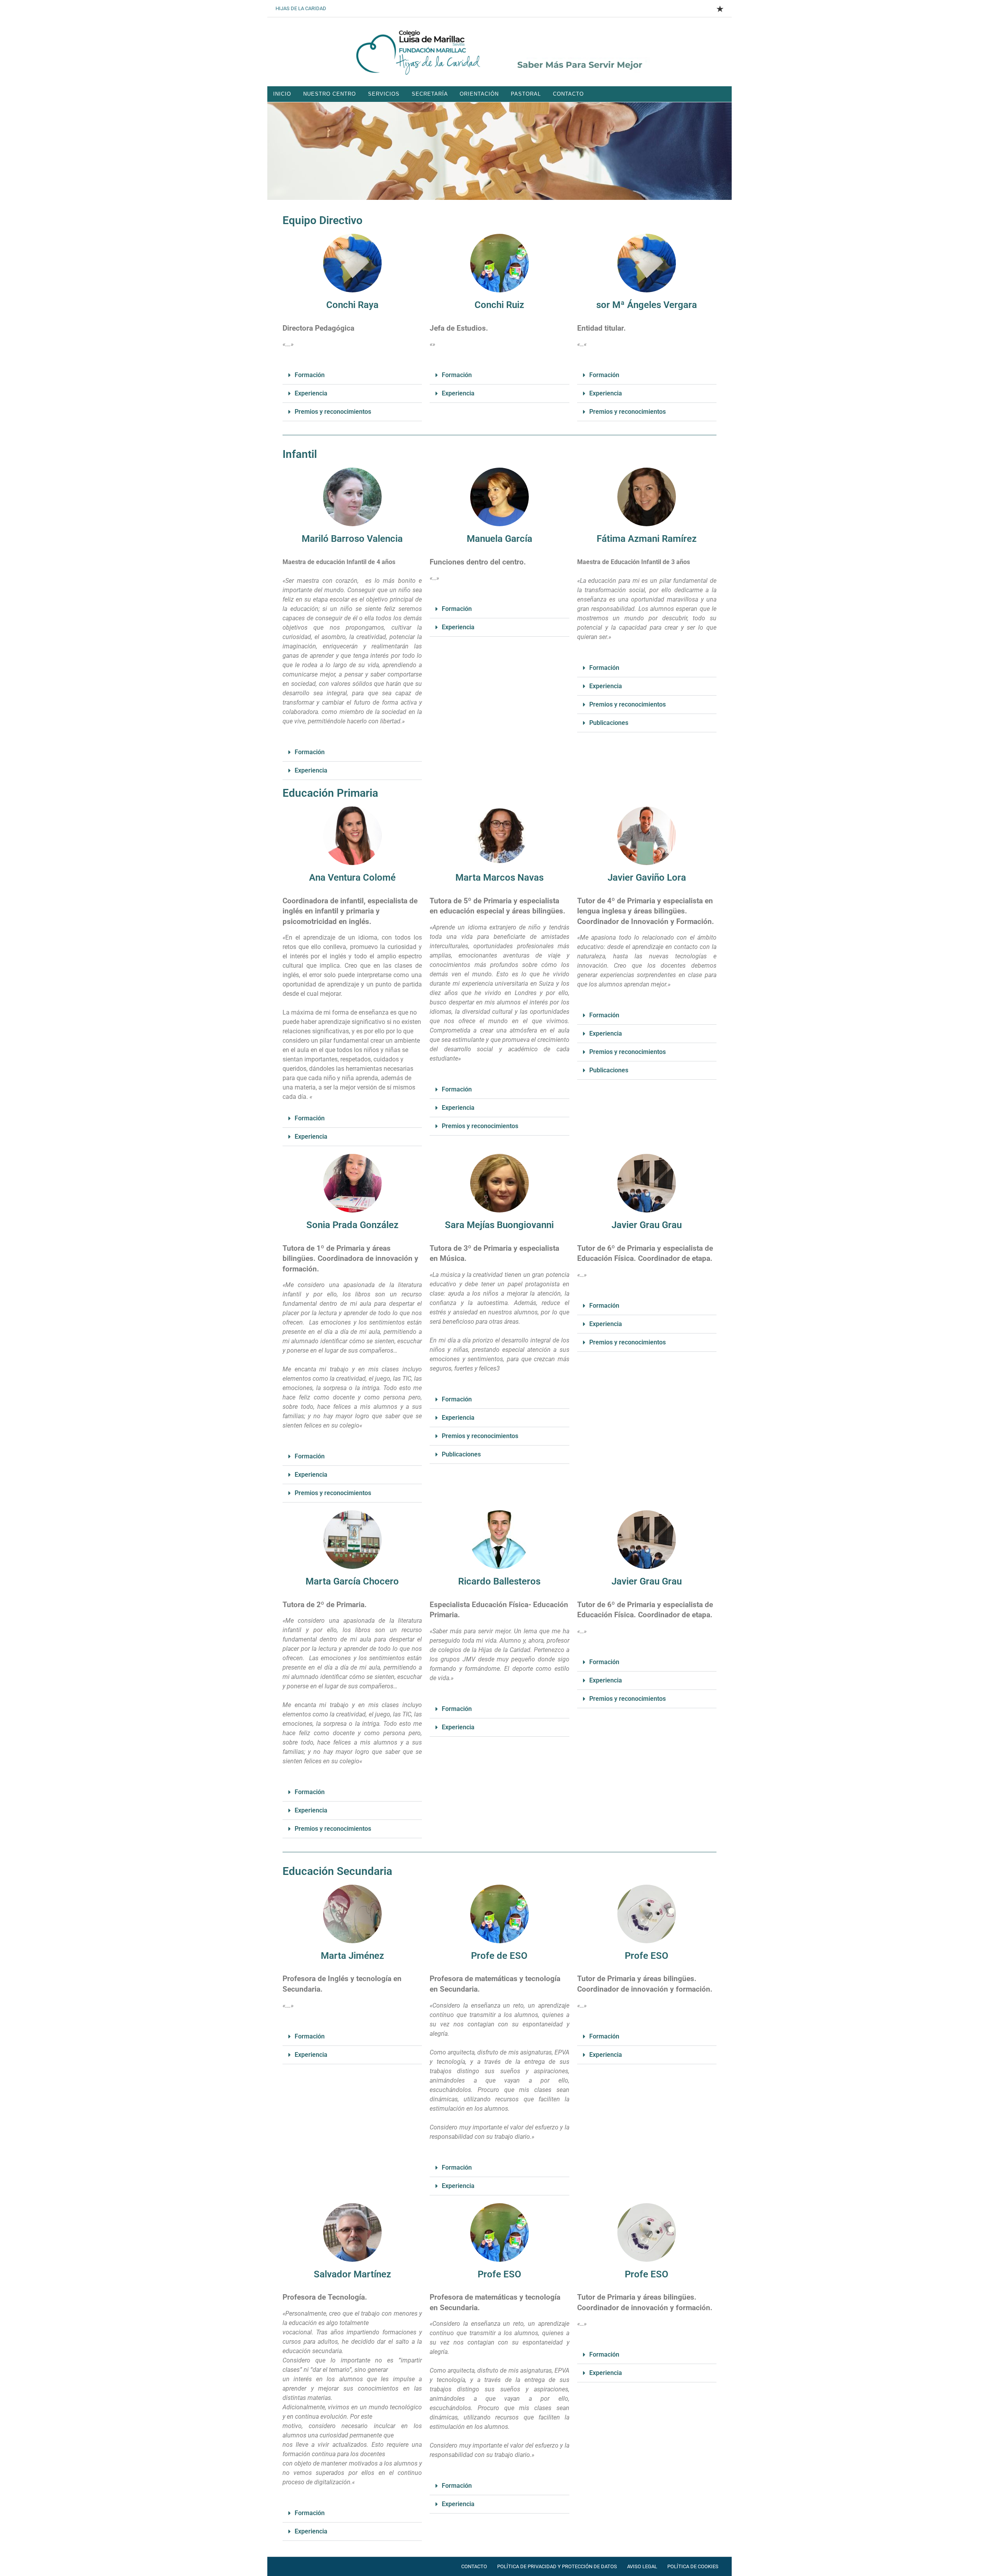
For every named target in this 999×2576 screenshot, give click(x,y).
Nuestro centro (330, 94)
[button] (352, 375)
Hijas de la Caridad (301, 8)
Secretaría (430, 94)
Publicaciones (609, 723)
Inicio (282, 94)
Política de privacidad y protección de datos (557, 2566)
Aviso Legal (642, 2566)
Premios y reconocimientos (333, 412)
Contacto (568, 94)
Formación (310, 375)
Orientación (479, 94)
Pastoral (526, 94)
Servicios (384, 94)
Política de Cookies (693, 2566)
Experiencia (311, 393)
